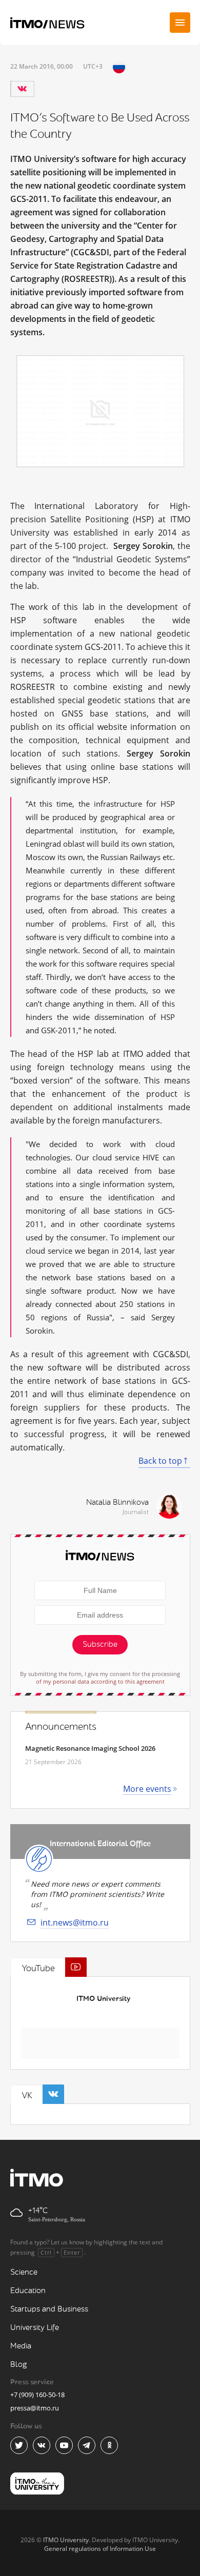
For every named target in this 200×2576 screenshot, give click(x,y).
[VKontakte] (22, 89)
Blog (19, 2365)
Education (28, 2291)
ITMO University (103, 1999)
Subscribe (100, 1644)
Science (24, 2272)
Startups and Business (49, 2309)
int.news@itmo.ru (75, 1923)
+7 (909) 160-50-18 (37, 2395)
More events (147, 1789)
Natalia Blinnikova (117, 1502)
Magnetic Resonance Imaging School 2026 (90, 1748)
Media (21, 2346)
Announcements (61, 1727)
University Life (35, 2328)
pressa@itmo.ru (35, 2408)
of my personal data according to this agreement (100, 1681)
